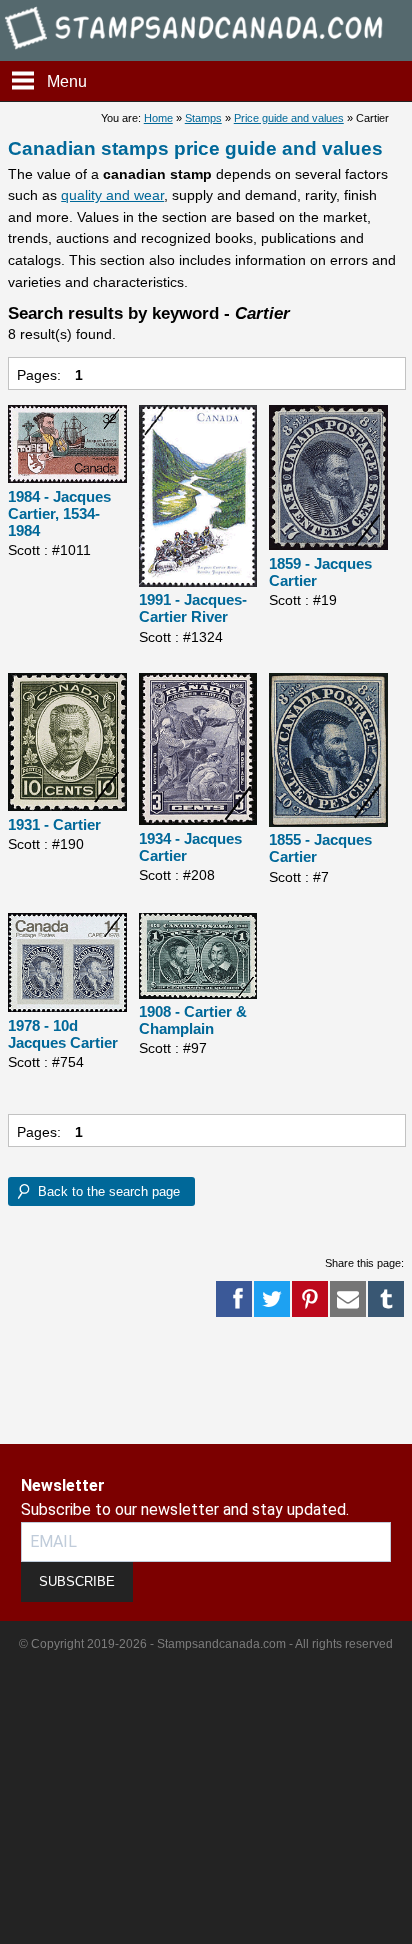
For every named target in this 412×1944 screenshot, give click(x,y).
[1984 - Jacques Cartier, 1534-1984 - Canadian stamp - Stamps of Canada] (67, 445)
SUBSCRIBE (77, 1581)
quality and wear (112, 195)
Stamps (203, 118)
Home (158, 118)
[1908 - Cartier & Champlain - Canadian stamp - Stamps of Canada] (198, 957)
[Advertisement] (80, 1381)
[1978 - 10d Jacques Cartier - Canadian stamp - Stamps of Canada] (67, 964)
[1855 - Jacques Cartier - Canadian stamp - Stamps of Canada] (328, 751)
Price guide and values (289, 118)
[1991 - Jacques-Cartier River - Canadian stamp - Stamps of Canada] (198, 497)
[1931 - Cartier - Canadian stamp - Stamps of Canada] (67, 743)
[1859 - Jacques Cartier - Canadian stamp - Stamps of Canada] (328, 479)
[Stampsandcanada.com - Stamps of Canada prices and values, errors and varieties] (206, 51)
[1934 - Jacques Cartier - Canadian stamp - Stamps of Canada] (198, 750)
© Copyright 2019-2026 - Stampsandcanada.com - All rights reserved (206, 1644)
